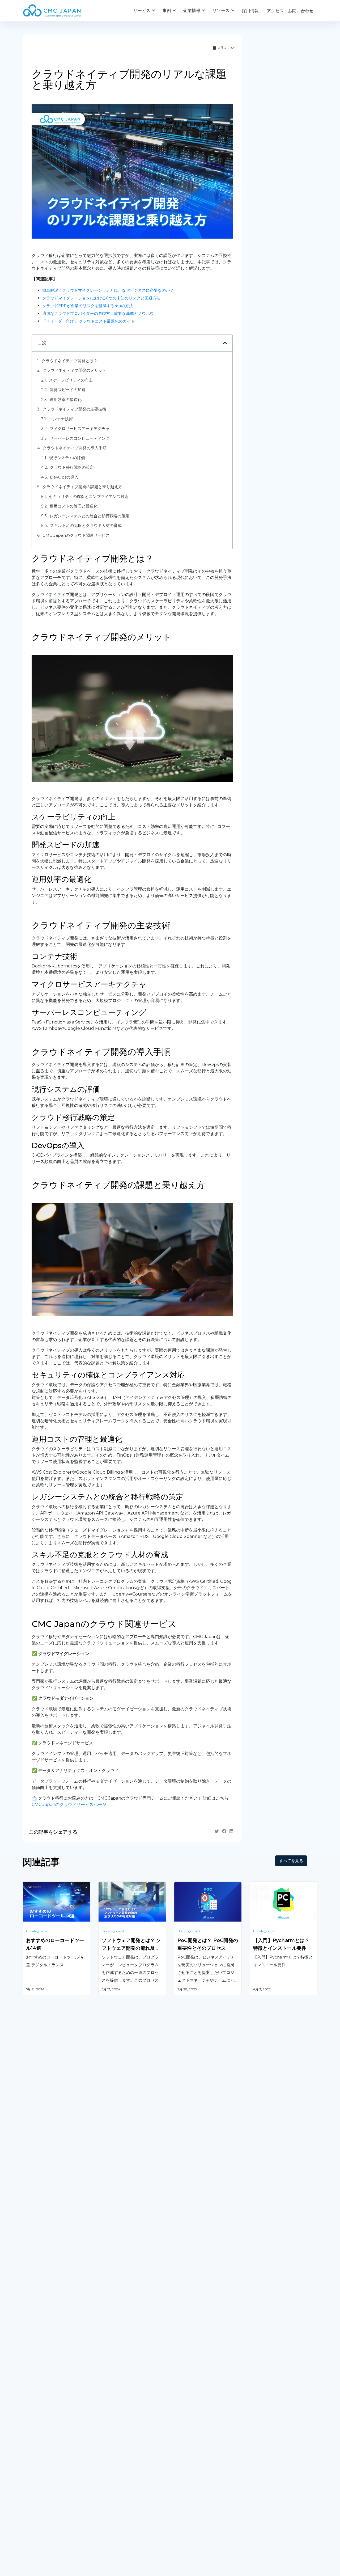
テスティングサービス (44, 2400)
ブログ (180, 2482)
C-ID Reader (187, 2408)
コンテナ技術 (61, 419)
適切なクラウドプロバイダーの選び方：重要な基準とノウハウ (98, 313)
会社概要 (31, 2482)
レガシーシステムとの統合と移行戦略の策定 (90, 516)
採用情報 (250, 11)
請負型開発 (260, 2359)
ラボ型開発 (260, 2373)
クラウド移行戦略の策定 (72, 467)
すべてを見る (291, 1861)
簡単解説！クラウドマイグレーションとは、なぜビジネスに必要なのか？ (108, 290)
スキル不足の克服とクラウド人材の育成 (86, 525)
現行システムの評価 (68, 458)
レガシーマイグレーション (48, 2386)
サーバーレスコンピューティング (80, 438)
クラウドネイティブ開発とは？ (70, 361)
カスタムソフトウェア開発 (48, 2359)
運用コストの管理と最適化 (74, 506)
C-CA (179, 2421)
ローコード (109, 2415)
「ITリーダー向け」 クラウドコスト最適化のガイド (88, 321)
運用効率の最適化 (66, 399)
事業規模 (107, 2504)
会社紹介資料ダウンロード (48, 2493)
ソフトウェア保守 (40, 2373)
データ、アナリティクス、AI (126, 2381)
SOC (179, 2435)
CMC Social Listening (196, 2381)
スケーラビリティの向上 (71, 380)
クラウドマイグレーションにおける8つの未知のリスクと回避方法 (101, 298)
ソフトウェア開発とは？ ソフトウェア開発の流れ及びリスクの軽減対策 (131, 1948)
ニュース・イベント (193, 2504)
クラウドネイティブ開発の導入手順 (75, 448)
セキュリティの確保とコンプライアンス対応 (89, 496)
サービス (142, 10)
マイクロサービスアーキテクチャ (80, 428)
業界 (103, 2493)
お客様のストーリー (117, 2482)
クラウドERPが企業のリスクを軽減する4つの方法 (88, 306)
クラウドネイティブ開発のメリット (74, 370)
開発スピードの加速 (68, 390)
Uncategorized (37, 1931)
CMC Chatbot (188, 2394)
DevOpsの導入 (65, 477)
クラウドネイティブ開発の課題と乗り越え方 (82, 487)
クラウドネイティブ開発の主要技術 (74, 409)
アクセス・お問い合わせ (290, 11)
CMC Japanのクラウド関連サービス (76, 535)
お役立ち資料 (187, 2493)
